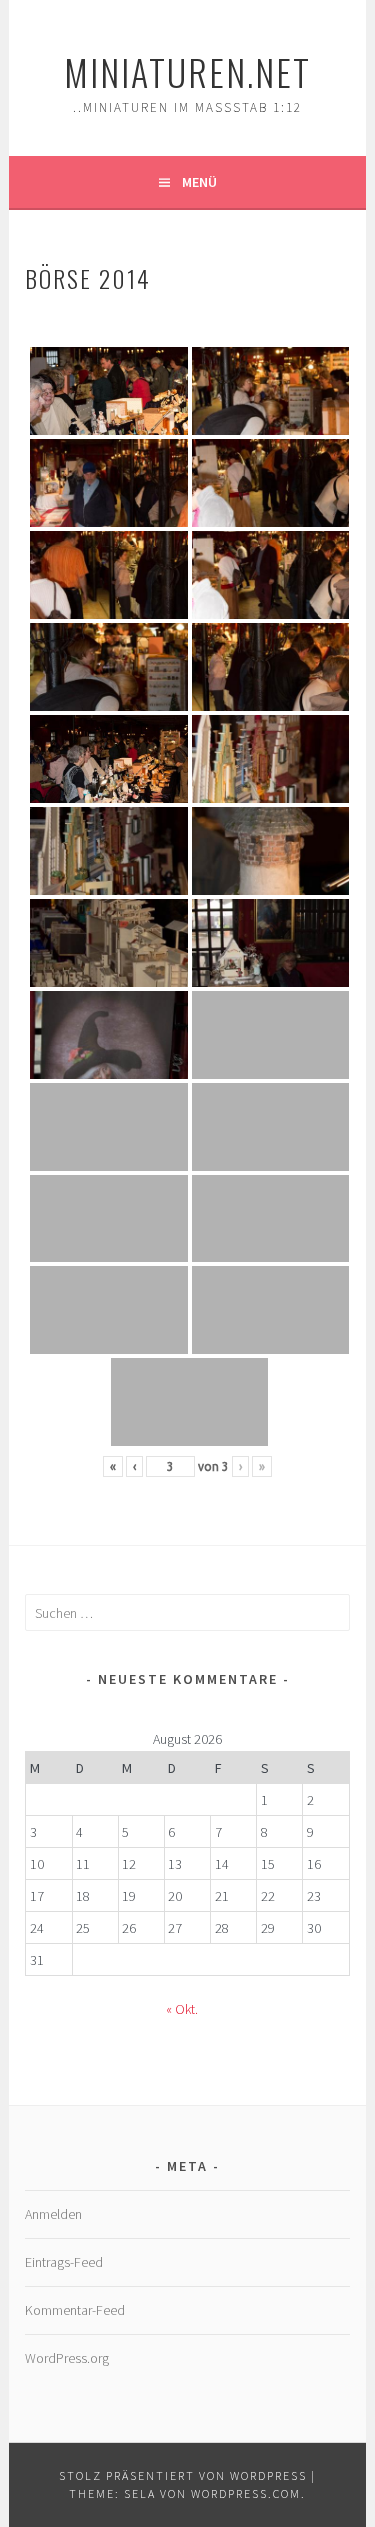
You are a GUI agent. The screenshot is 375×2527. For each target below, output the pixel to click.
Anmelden (53, 2214)
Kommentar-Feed (75, 2310)
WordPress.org (67, 2358)
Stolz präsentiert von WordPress (183, 2475)
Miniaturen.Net (187, 71)
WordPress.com (246, 2493)
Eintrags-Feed (64, 2262)
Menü (199, 182)
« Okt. (182, 2009)
